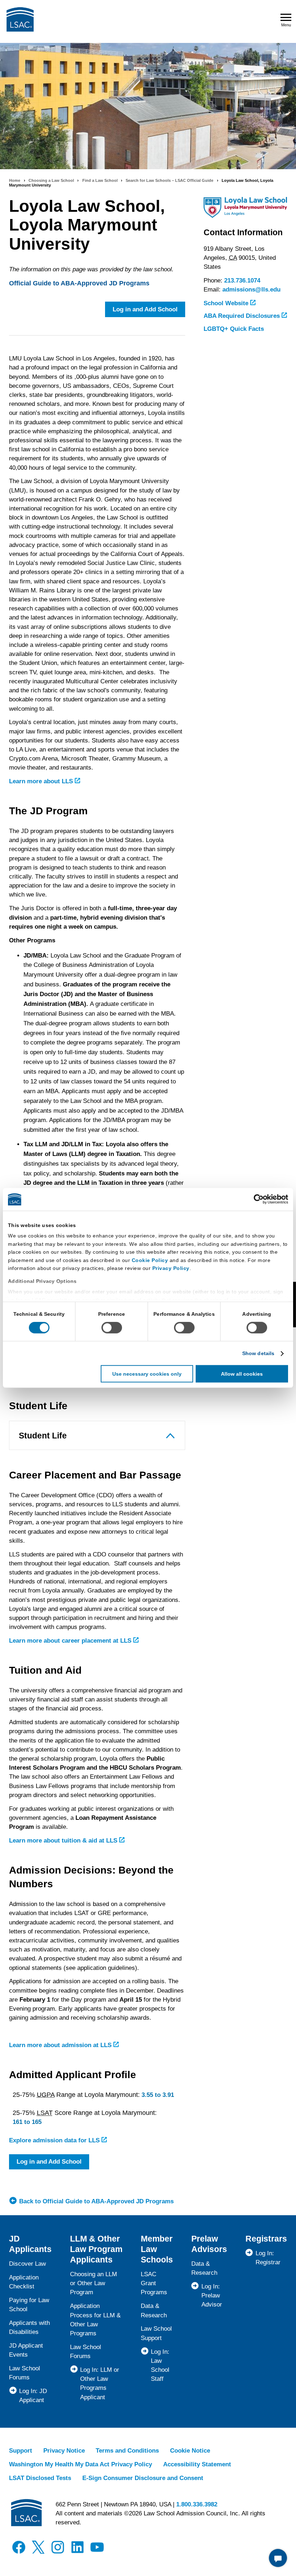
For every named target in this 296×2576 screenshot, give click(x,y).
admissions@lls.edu (251, 290)
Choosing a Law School (51, 180)
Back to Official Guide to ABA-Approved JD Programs (96, 2201)
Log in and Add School (145, 309)
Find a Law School (100, 180)
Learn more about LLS (42, 781)
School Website (227, 303)
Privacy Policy (171, 1268)
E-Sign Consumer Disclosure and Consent (143, 2478)
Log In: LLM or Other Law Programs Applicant (100, 2384)
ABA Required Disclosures (243, 316)
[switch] (112, 1328)
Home (15, 180)
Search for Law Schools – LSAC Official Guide (169, 180)
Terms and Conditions (127, 2451)
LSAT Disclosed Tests (40, 2478)
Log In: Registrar (268, 2258)
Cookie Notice (190, 2451)
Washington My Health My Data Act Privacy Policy (80, 2464)
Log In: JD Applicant (33, 2396)
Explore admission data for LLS (55, 2140)
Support (21, 2451)
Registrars (266, 2239)
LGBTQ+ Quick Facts (234, 329)
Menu (286, 25)
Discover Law (27, 2264)
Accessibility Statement (197, 2464)
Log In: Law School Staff (160, 2365)
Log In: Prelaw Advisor (212, 2295)
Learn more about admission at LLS (61, 2045)
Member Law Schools (157, 2249)
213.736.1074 (242, 281)
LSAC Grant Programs (154, 2283)
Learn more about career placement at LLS (71, 1641)
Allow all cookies (242, 1374)
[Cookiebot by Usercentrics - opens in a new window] (256, 1199)
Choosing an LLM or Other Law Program (93, 2283)
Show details (258, 1353)
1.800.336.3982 (197, 2504)
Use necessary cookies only (147, 1374)
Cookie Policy (150, 1260)
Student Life (43, 1436)
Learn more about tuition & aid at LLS (64, 1841)
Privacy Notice (64, 2451)
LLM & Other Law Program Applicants (96, 2249)
